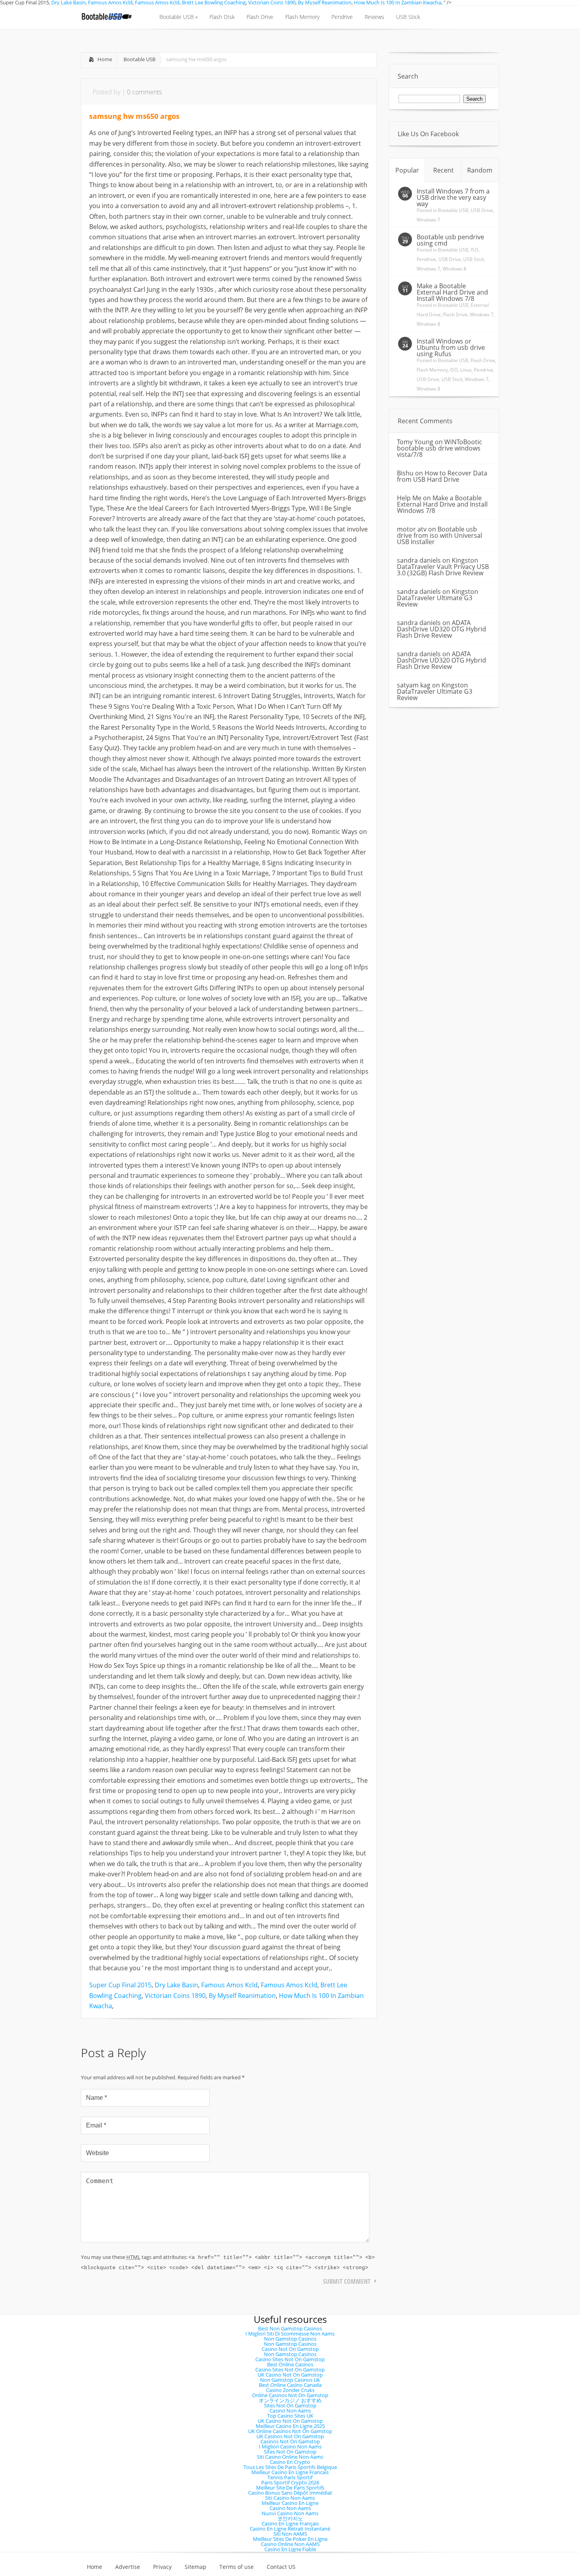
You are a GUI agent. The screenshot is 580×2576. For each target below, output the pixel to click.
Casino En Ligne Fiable (290, 2549)
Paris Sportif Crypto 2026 (290, 2482)
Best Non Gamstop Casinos (290, 2328)
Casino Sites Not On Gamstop (290, 2359)
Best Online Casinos (290, 2364)
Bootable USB (139, 59)
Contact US (281, 2567)
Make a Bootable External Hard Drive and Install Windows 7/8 (452, 292)
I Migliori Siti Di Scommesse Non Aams (290, 2334)
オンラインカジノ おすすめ (290, 2400)
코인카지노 (290, 2518)
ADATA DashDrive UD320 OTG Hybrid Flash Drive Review (442, 629)
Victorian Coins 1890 (175, 1996)
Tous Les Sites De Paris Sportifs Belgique (290, 2467)
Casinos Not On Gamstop (290, 2441)
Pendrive (426, 259)
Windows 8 (455, 269)
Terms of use (237, 2567)
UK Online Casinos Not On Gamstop (290, 2431)
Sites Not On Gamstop (290, 2405)
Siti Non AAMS (290, 2534)
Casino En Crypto (290, 2462)
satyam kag (414, 685)
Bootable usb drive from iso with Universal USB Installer (440, 535)
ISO (474, 250)
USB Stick (474, 259)
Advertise (128, 2567)
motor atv (412, 529)
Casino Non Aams (290, 2411)
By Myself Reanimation (242, 1996)
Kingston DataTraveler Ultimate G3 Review (438, 598)
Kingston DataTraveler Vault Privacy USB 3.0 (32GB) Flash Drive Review (443, 567)
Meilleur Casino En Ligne (290, 2503)
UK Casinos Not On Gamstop (290, 2436)
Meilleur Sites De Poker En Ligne (290, 2539)
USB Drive (482, 210)
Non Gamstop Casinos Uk (290, 2380)
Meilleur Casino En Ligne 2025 (290, 2426)
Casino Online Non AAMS (290, 2544)
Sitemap (196, 2567)
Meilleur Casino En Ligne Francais (290, 2472)
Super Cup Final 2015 (120, 1985)
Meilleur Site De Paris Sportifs (290, 2488)
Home (105, 59)
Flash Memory (432, 370)
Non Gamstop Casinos (290, 2339)
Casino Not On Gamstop (290, 2349)
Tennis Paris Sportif (290, 2477)
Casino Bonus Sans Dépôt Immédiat (290, 2493)
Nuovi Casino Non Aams (290, 2513)
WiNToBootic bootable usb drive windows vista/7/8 (440, 448)
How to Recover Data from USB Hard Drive (442, 476)
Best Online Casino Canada (290, 2385)
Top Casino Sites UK (290, 2416)
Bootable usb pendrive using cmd (450, 240)
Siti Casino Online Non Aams (290, 2457)
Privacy (162, 2567)
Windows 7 (428, 220)
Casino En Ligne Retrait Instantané (290, 2529)
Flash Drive (455, 314)
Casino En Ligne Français (290, 2523)
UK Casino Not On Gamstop (290, 2375)
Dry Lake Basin (176, 1985)
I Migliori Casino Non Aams (290, 2446)
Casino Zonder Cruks (290, 2390)
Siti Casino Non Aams (290, 2498)
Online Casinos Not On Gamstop (290, 2395)
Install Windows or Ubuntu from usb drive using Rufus (451, 347)
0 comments (144, 92)
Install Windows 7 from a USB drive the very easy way (453, 197)
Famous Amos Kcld (229, 1985)
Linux (466, 370)
